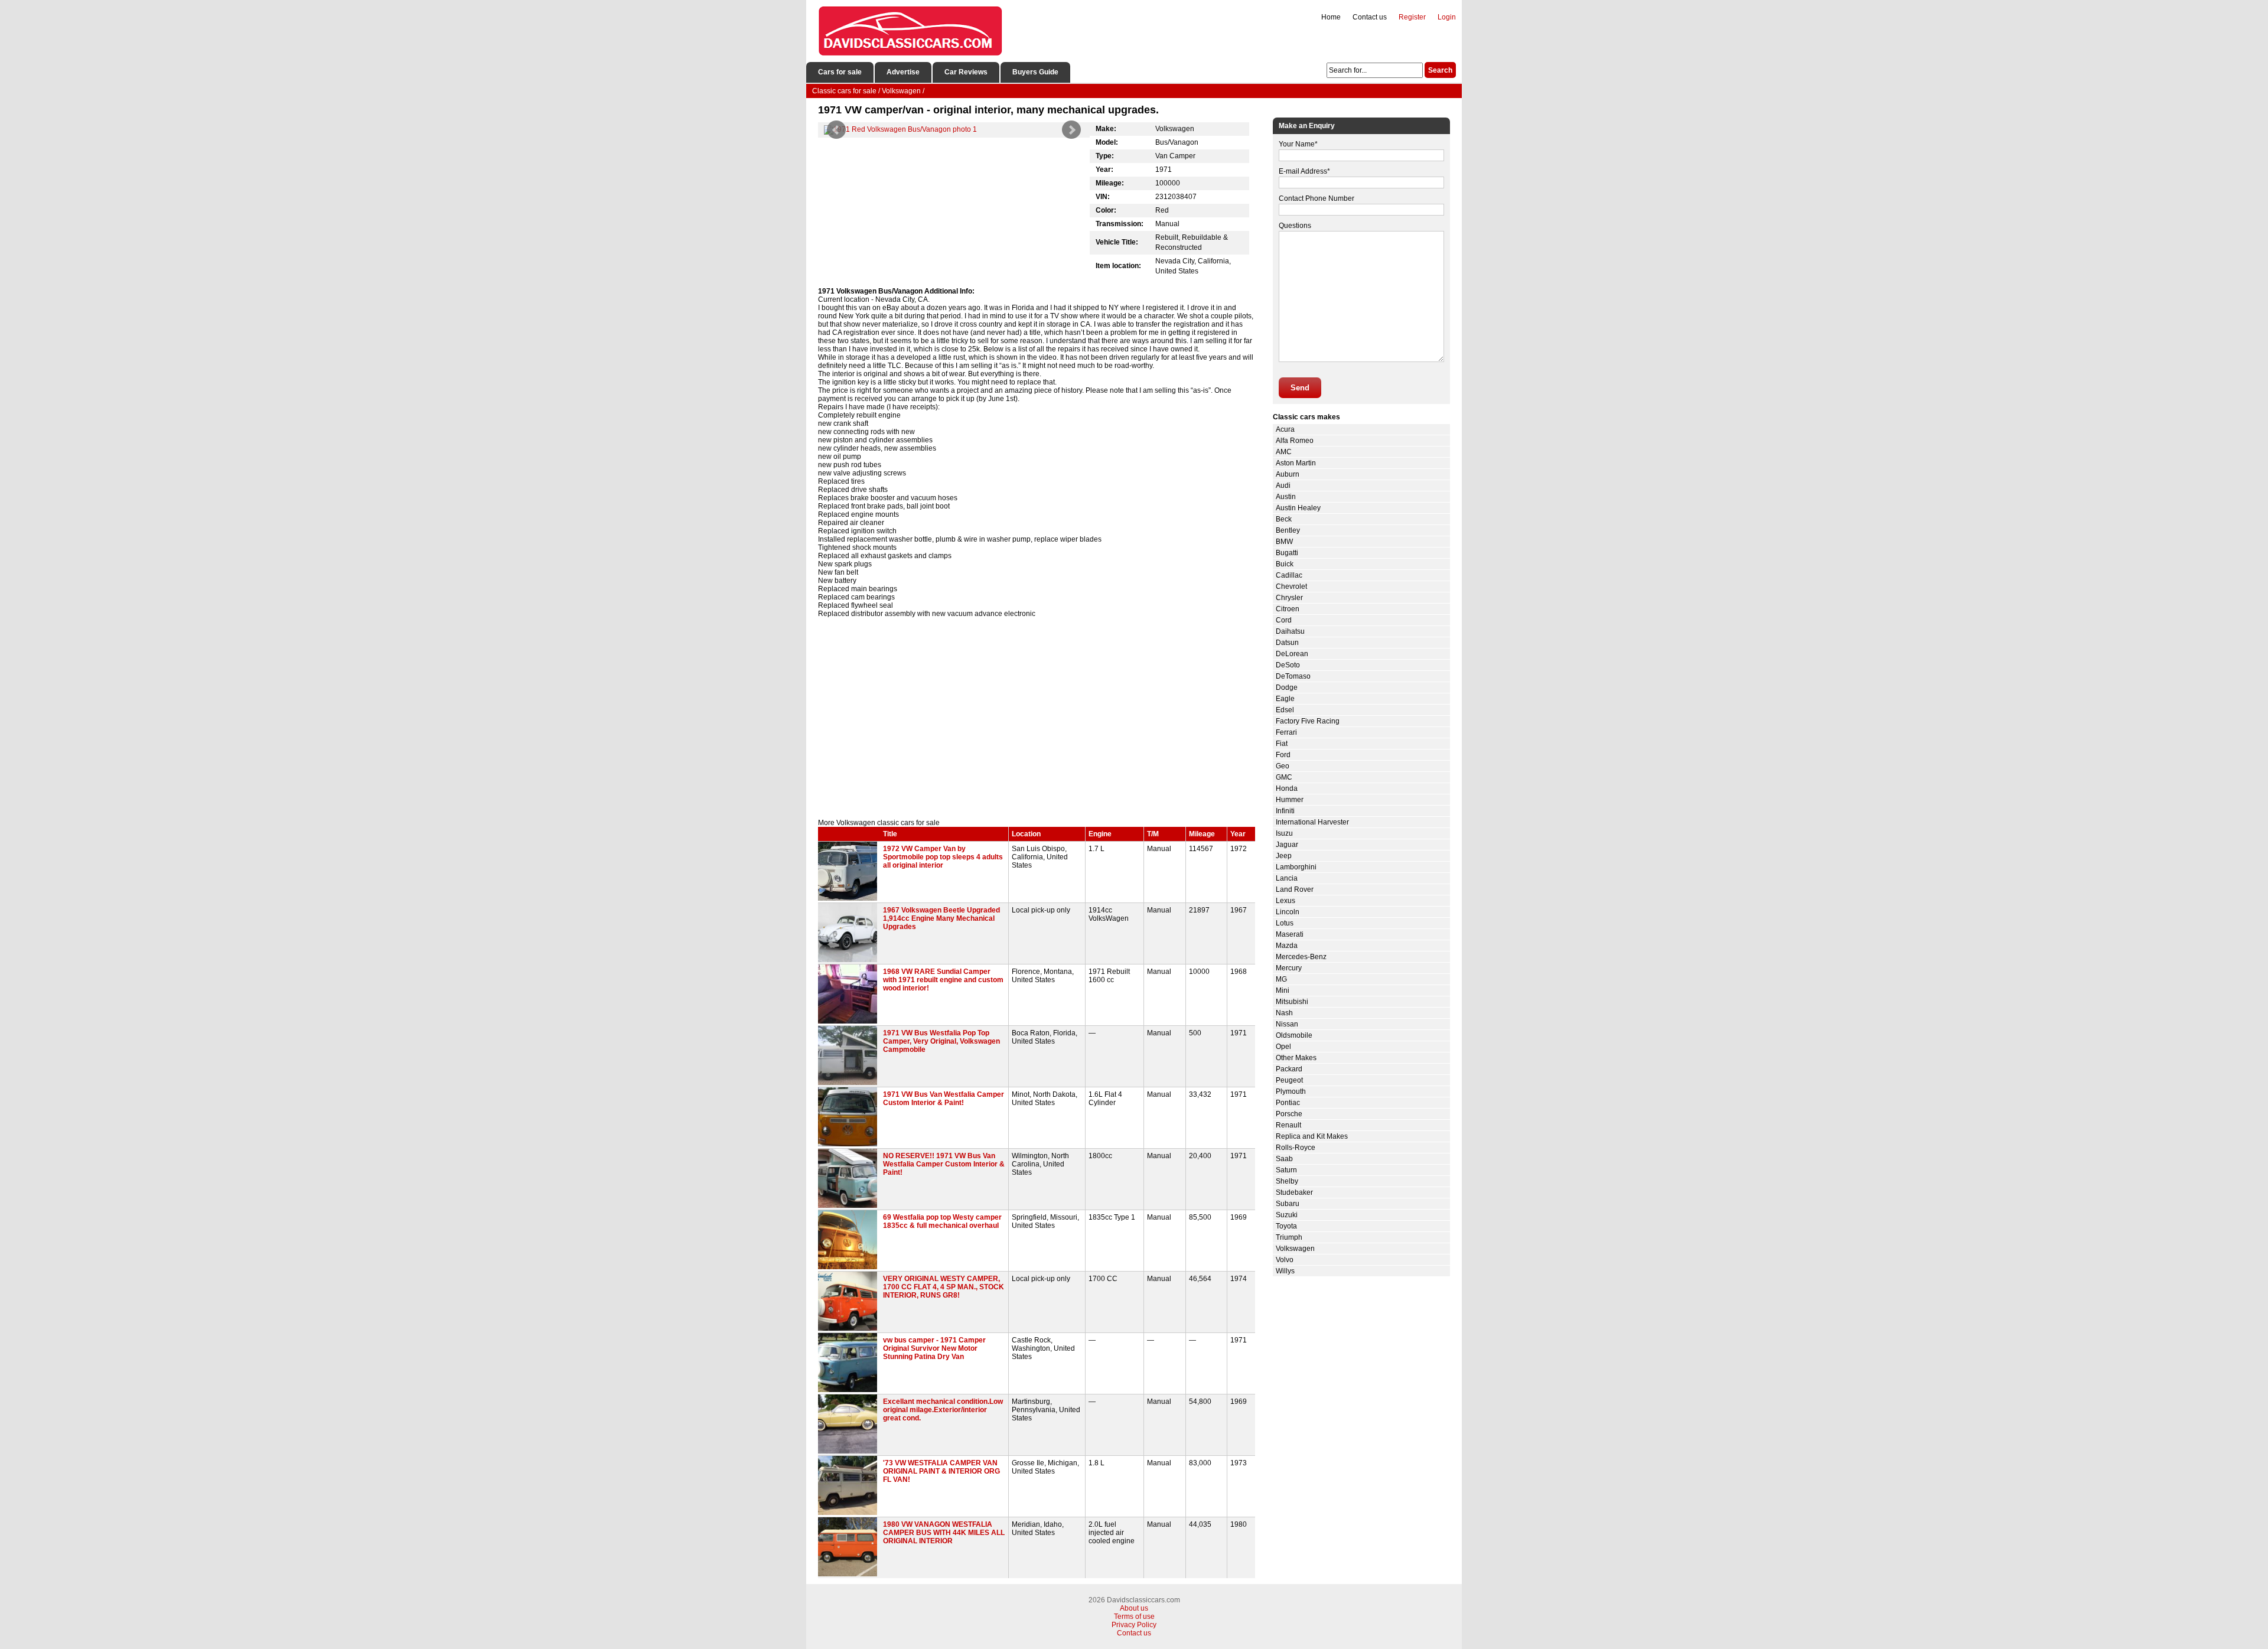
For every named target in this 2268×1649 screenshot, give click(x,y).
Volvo (1285, 1260)
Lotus (1285, 923)
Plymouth (1291, 1091)
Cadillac (1289, 575)
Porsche (1289, 1114)
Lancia (1287, 878)
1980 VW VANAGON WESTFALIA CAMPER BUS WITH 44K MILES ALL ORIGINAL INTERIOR (944, 1533)
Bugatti (1287, 553)
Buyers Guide (1035, 72)
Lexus (1285, 901)
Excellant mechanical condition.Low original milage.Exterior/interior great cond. (943, 1410)
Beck (1284, 519)
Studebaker (1294, 1192)
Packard (1289, 1069)
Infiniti (1285, 811)
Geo (1283, 766)
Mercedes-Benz (1301, 957)
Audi (1283, 485)
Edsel (1285, 710)
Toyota (1286, 1226)
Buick (1285, 564)
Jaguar (1287, 845)
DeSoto (1288, 665)
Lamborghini (1296, 867)
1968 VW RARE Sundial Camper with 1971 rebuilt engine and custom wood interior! (943, 980)
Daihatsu (1290, 631)
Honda (1287, 788)
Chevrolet (1291, 586)
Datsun (1287, 643)
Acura (1285, 429)
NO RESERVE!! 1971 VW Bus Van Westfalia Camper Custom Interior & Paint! (944, 1164)
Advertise (903, 72)
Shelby (1287, 1181)
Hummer (1290, 800)
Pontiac (1288, 1103)
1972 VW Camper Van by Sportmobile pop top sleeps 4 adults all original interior (943, 857)
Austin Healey (1298, 508)
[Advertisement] (1037, 718)
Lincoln (1288, 912)
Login (1447, 17)
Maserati (1290, 934)
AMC (1284, 452)
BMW (1284, 542)
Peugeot (1289, 1080)
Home (1331, 17)
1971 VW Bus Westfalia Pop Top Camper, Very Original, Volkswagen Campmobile (941, 1041)
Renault (1288, 1125)
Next (1071, 130)
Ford (1283, 755)
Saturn (1286, 1170)
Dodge (1287, 687)
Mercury (1289, 968)
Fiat (1282, 744)
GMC (1284, 777)
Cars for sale (840, 72)
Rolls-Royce (1296, 1148)
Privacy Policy (1134, 1625)
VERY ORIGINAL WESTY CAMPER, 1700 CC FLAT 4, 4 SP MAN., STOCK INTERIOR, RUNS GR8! (944, 1287)
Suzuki (1287, 1215)
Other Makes (1296, 1058)
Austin (1286, 497)
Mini (1283, 990)
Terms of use (1134, 1617)
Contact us (1370, 17)
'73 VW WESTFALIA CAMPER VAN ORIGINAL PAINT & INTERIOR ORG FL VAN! (941, 1471)
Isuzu (1284, 833)
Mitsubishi (1292, 1002)
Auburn (1288, 474)
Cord (1284, 620)
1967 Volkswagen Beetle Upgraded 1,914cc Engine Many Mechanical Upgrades (941, 918)
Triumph (1289, 1237)
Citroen (1288, 609)
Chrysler (1289, 598)
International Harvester (1312, 822)
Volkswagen (1295, 1249)
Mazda (1287, 946)
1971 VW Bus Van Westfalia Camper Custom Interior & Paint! (944, 1099)
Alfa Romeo (1295, 441)
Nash (1284, 1013)
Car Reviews (966, 72)
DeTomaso (1293, 676)
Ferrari (1286, 732)
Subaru (1288, 1204)
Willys (1285, 1271)
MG (1281, 979)
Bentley (1288, 530)
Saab (1284, 1159)
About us (1134, 1608)
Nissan (1287, 1024)
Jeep (1284, 856)
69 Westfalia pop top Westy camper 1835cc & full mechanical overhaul (942, 1221)
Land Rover (1295, 889)
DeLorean (1292, 654)
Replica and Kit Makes (1312, 1136)
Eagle (1285, 699)
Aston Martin (1296, 463)
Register (1412, 17)
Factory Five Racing (1308, 721)
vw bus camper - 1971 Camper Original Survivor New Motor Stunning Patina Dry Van (934, 1348)
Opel (1283, 1047)
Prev (836, 130)
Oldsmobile (1294, 1035)
